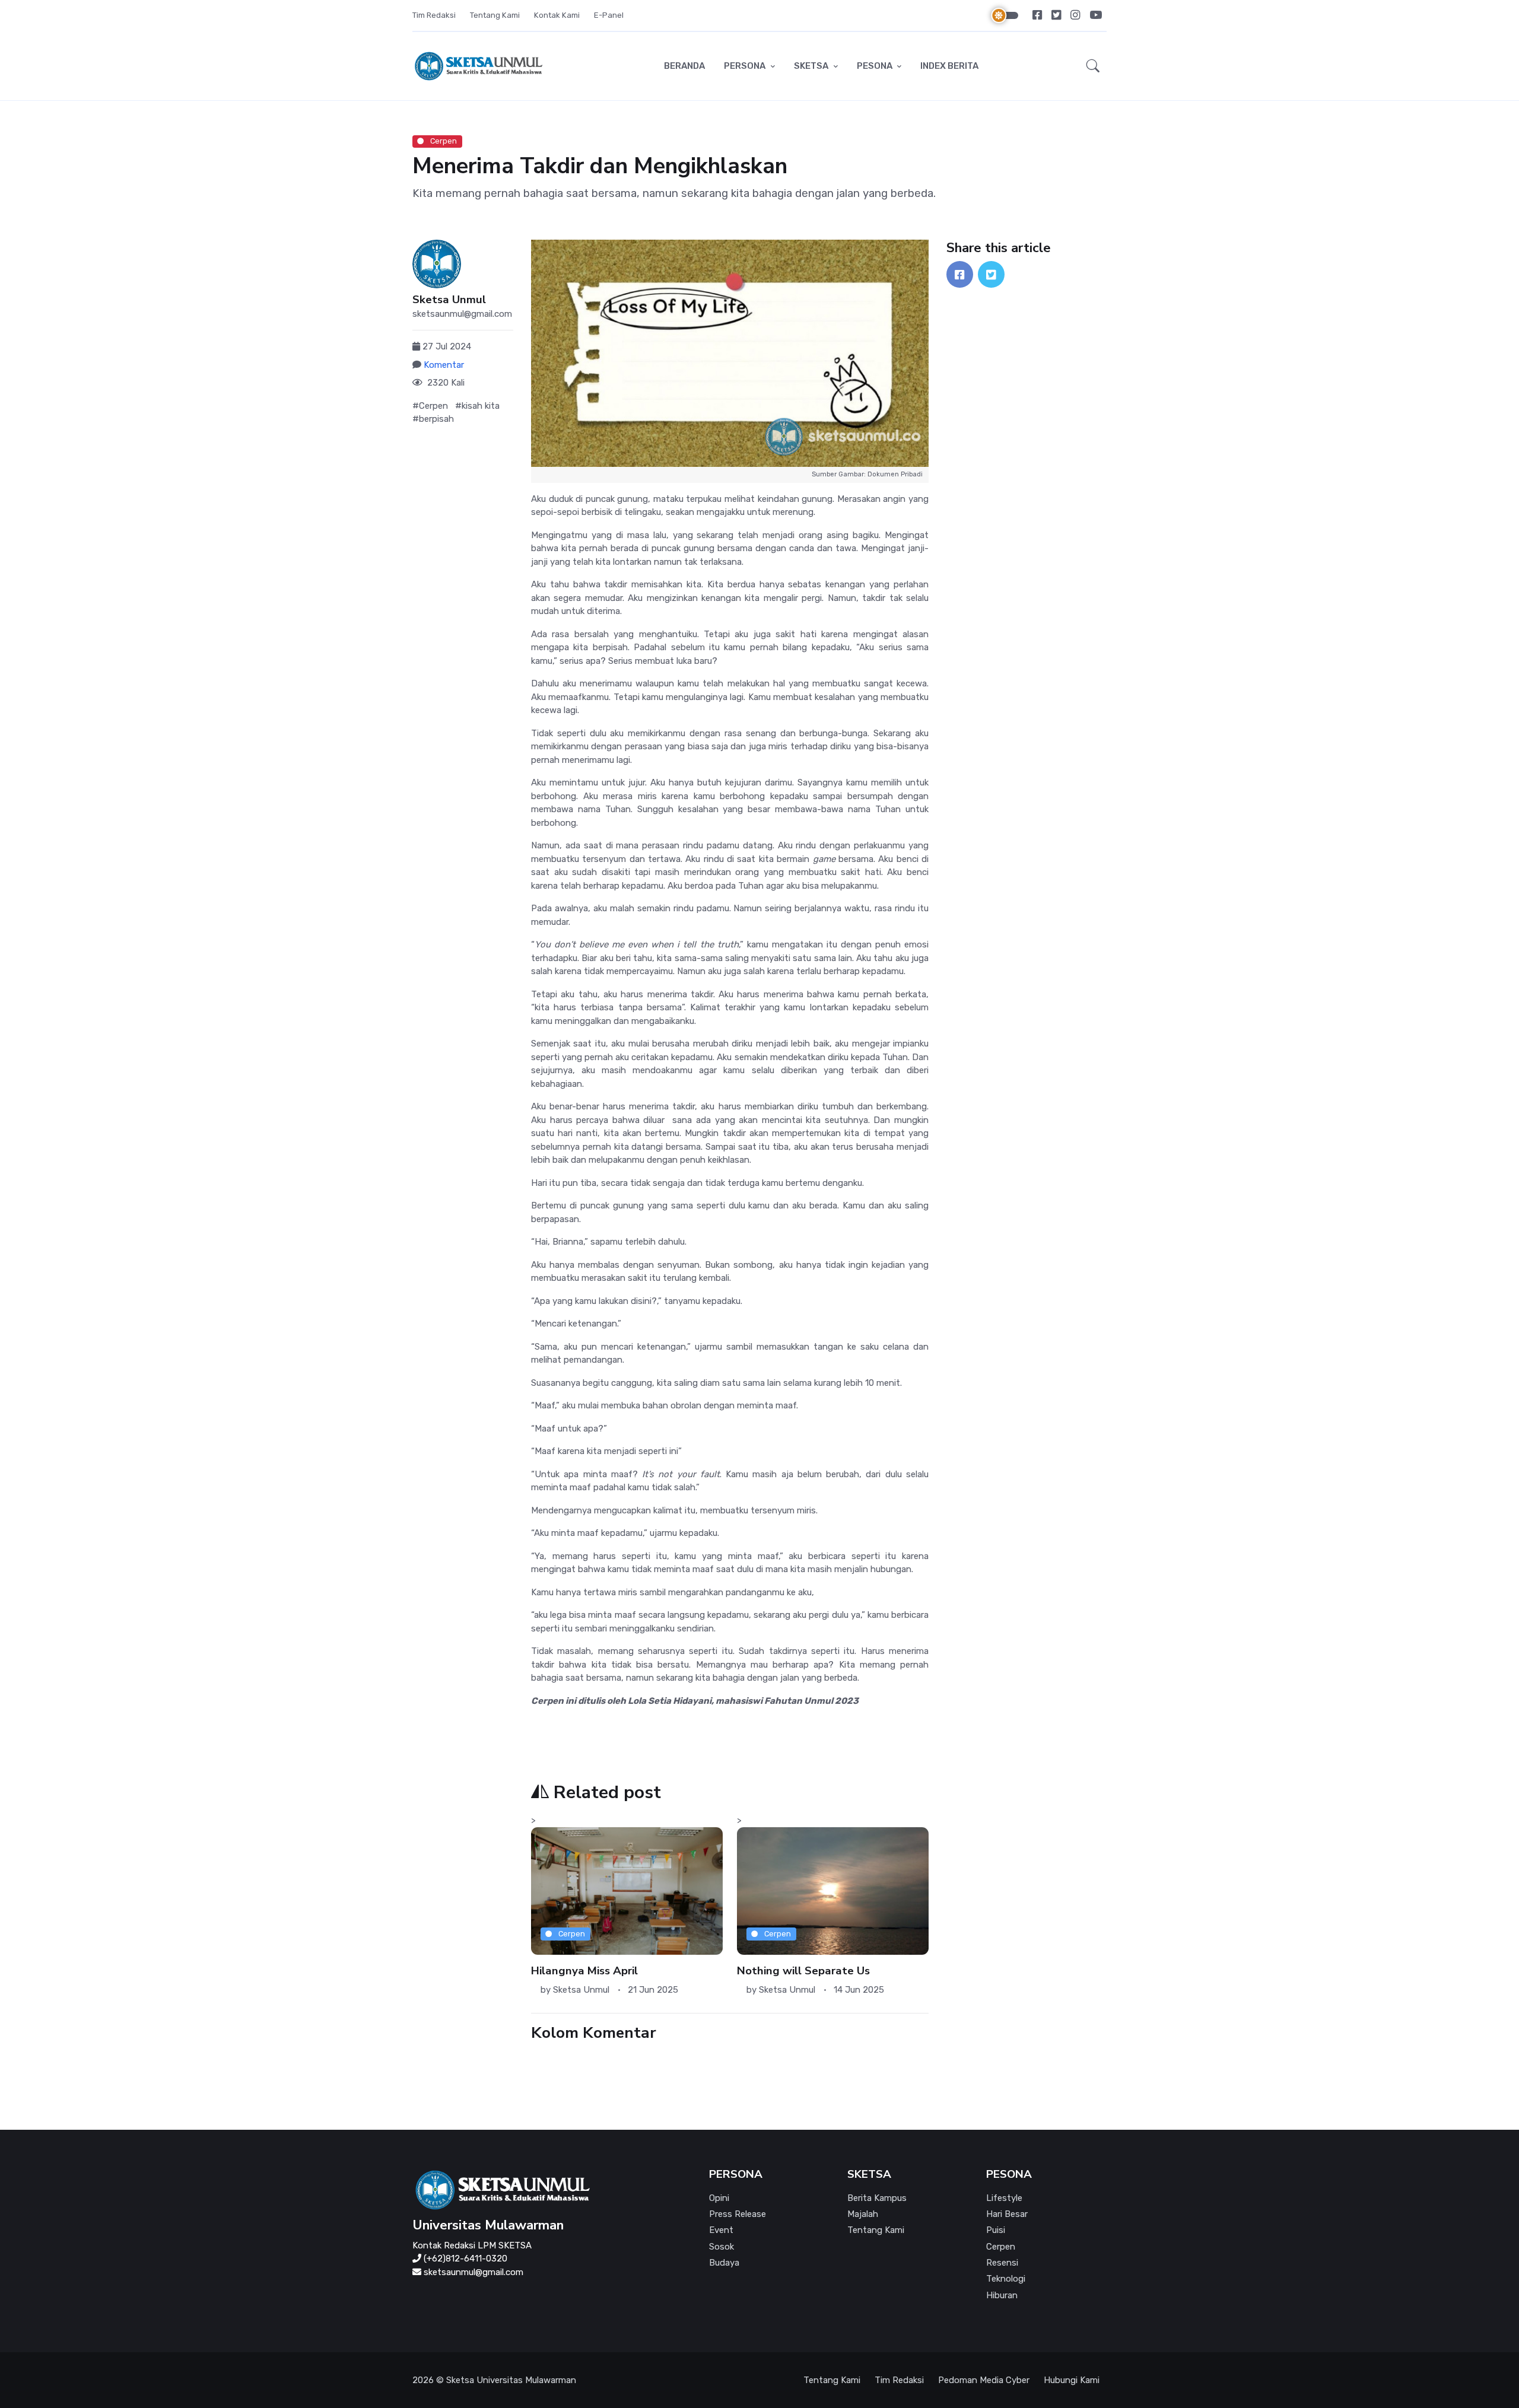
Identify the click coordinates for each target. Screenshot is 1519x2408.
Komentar (444, 365)
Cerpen (443, 141)
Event (721, 2230)
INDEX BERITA (949, 66)
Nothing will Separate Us (803, 1971)
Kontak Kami (557, 15)
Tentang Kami (495, 15)
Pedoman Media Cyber (984, 2380)
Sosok (722, 2247)
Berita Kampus (877, 2198)
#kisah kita (477, 406)
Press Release (738, 2214)
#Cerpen (430, 406)
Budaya (724, 2263)
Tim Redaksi (434, 15)
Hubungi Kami (1072, 2380)
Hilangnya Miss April (584, 1971)
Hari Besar (1007, 2214)
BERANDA (684, 66)
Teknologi (1006, 2279)
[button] (1093, 66)
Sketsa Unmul (449, 300)
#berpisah (433, 419)
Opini (719, 2198)
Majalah (863, 2214)
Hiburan (1002, 2295)
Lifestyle (1004, 2198)
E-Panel (609, 15)
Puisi (996, 2230)
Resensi (1002, 2263)
